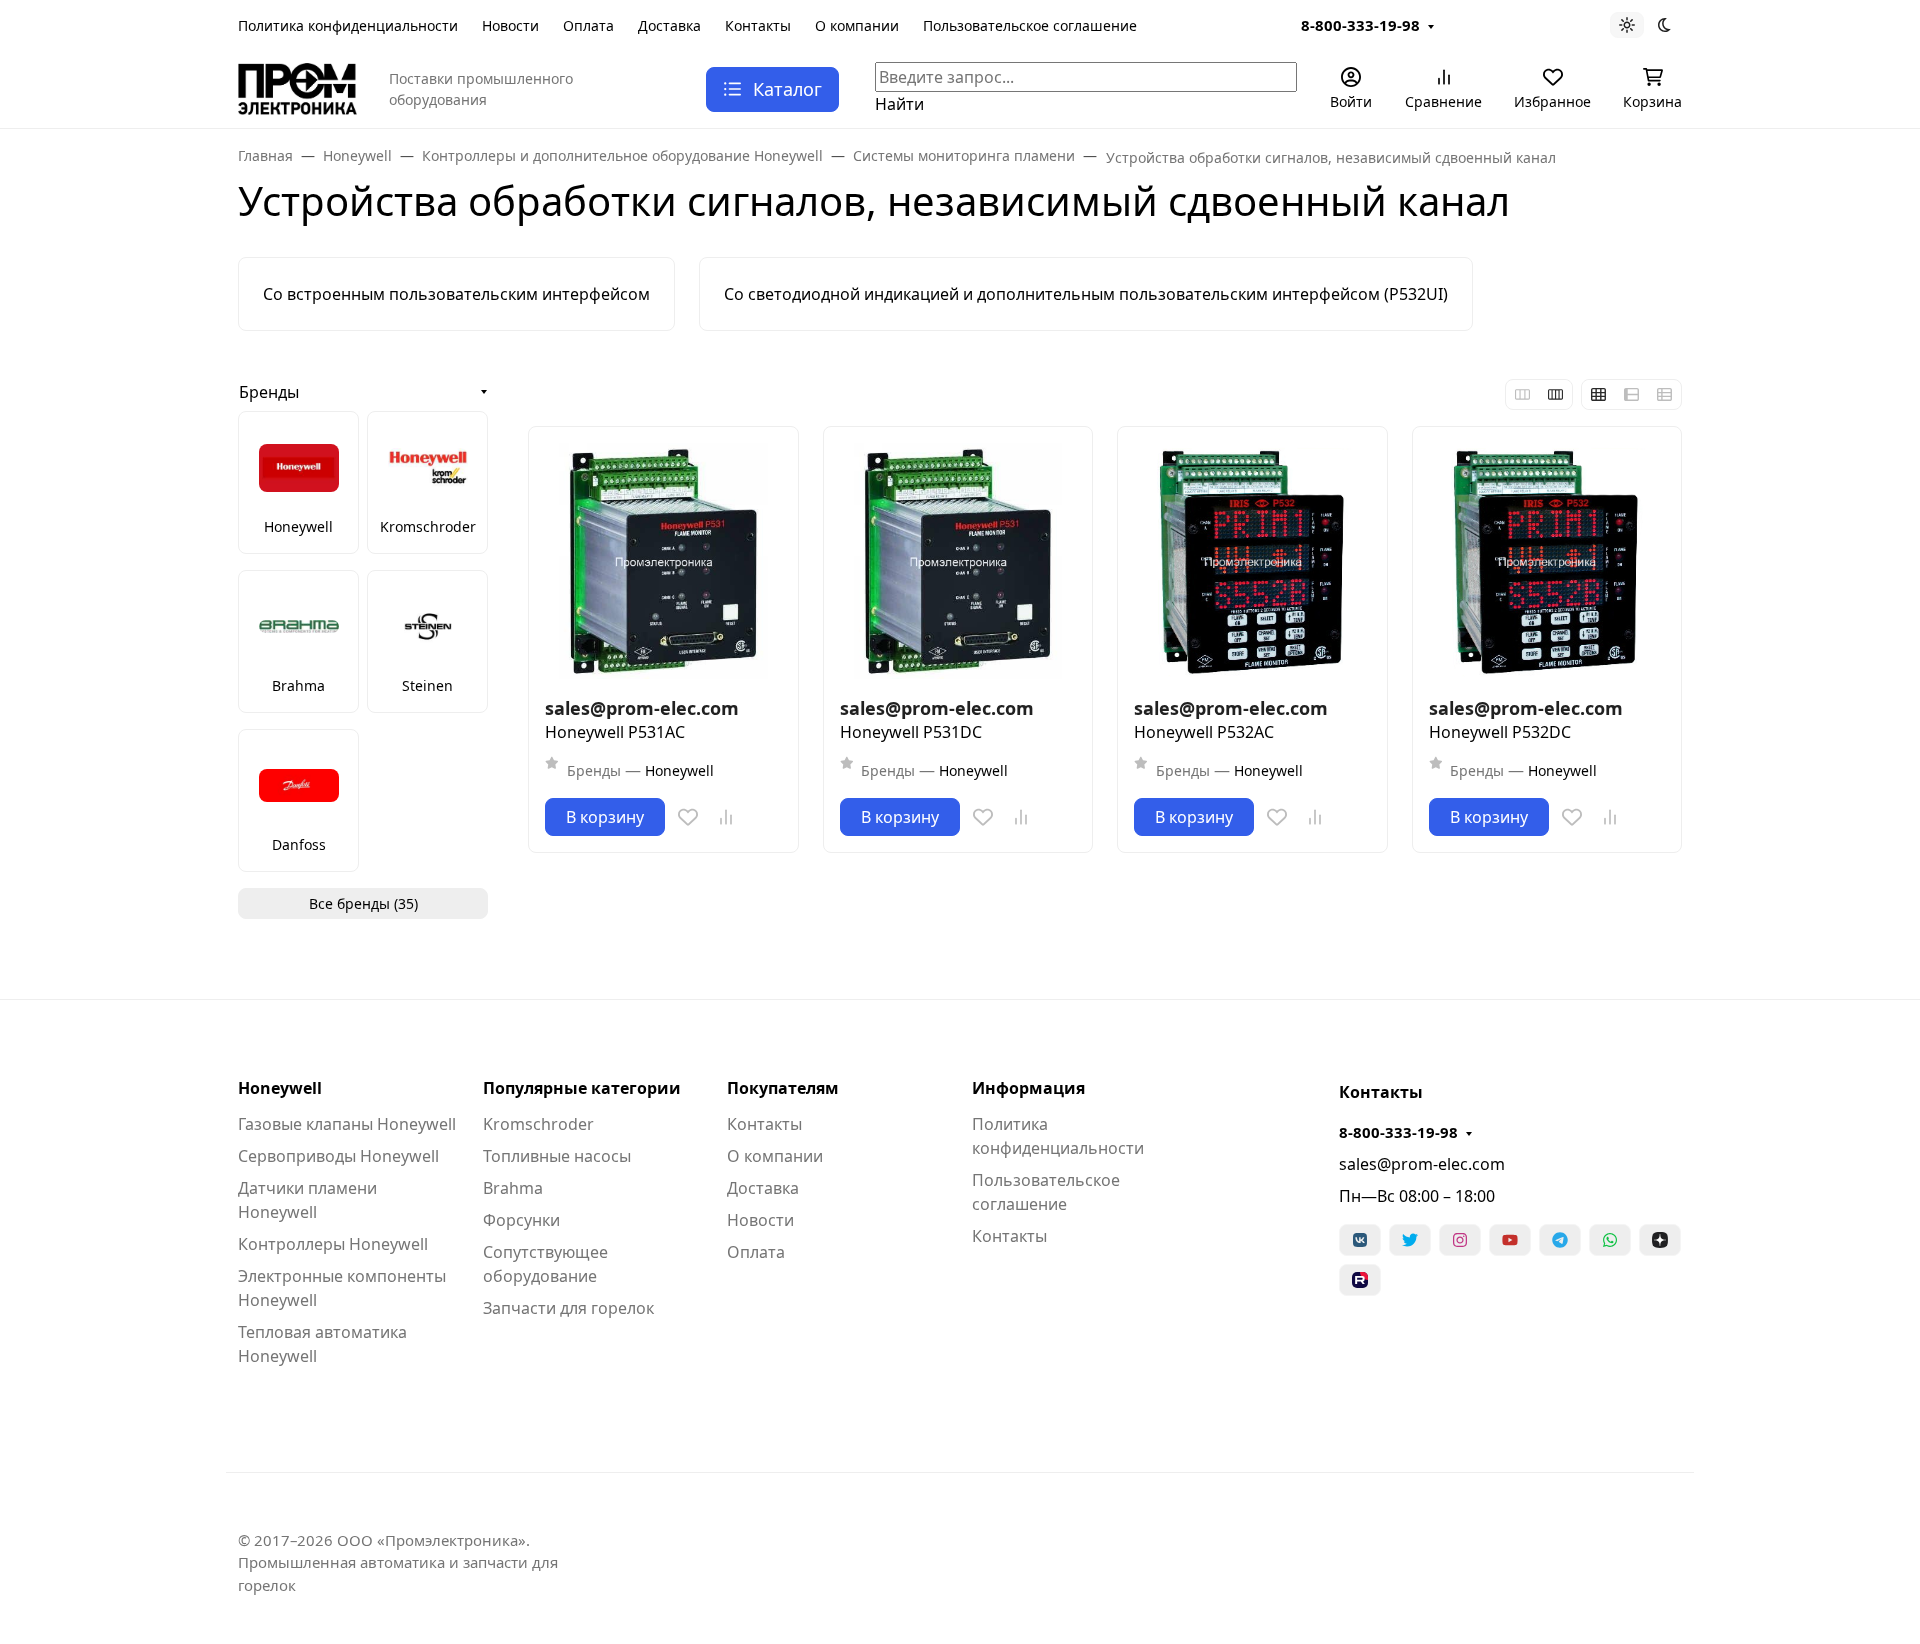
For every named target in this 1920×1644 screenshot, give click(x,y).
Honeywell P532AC (1204, 732)
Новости (510, 25)
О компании (857, 25)
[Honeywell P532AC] (1252, 561)
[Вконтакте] (1360, 1240)
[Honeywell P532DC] (1547, 561)
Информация (1028, 1088)
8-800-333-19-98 (1360, 25)
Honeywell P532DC (1500, 732)
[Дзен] (1660, 1240)
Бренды (269, 392)
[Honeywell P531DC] (958, 561)
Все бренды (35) (363, 903)
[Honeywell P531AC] (663, 561)
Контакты (758, 25)
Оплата (588, 25)
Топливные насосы (557, 1156)
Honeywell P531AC (615, 732)
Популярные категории (582, 1088)
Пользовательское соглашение (1030, 25)
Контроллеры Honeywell (333, 1244)
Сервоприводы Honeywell (338, 1156)
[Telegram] (1560, 1240)
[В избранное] (688, 817)
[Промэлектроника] (297, 87)
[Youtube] (1510, 1240)
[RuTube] (1360, 1280)
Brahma (513, 1188)
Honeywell (280, 1088)
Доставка (669, 25)
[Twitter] (1410, 1240)
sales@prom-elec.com (1422, 1164)
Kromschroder (538, 1124)
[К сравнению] (726, 817)
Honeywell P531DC (911, 732)
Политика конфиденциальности (348, 25)
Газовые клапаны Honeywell (347, 1124)
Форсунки (521, 1220)
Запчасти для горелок (568, 1308)
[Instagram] (1460, 1240)
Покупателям (783, 1088)
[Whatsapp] (1610, 1240)
